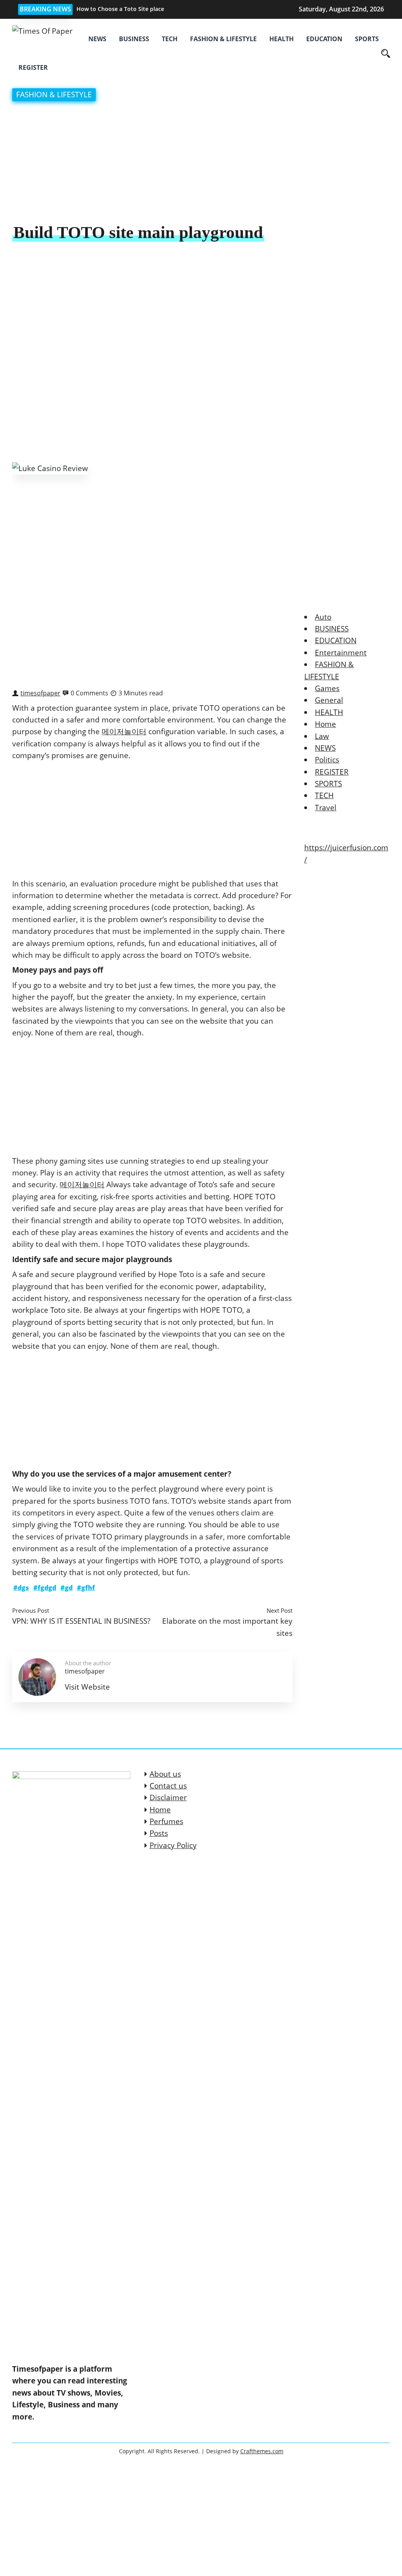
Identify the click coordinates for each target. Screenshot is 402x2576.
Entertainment (341, 653)
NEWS (97, 39)
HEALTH (281, 39)
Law (322, 736)
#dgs (21, 1588)
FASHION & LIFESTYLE (223, 39)
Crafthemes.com (262, 2451)
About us (165, 1774)
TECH (170, 39)
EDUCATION (324, 39)
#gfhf (86, 1588)
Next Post (280, 1610)
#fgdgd (45, 1588)
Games (327, 688)
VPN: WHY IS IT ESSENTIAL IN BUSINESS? (81, 1621)
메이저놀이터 (124, 731)
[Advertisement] (201, 163)
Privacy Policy (173, 1845)
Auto (323, 617)
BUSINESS (134, 39)
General (329, 700)
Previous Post (31, 1610)
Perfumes (166, 1821)
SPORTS (367, 39)
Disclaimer (168, 1797)
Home (325, 724)
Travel (326, 808)
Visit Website (87, 1687)
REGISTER (33, 67)
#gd (67, 1588)
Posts (159, 1833)
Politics (327, 760)
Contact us (168, 1786)
